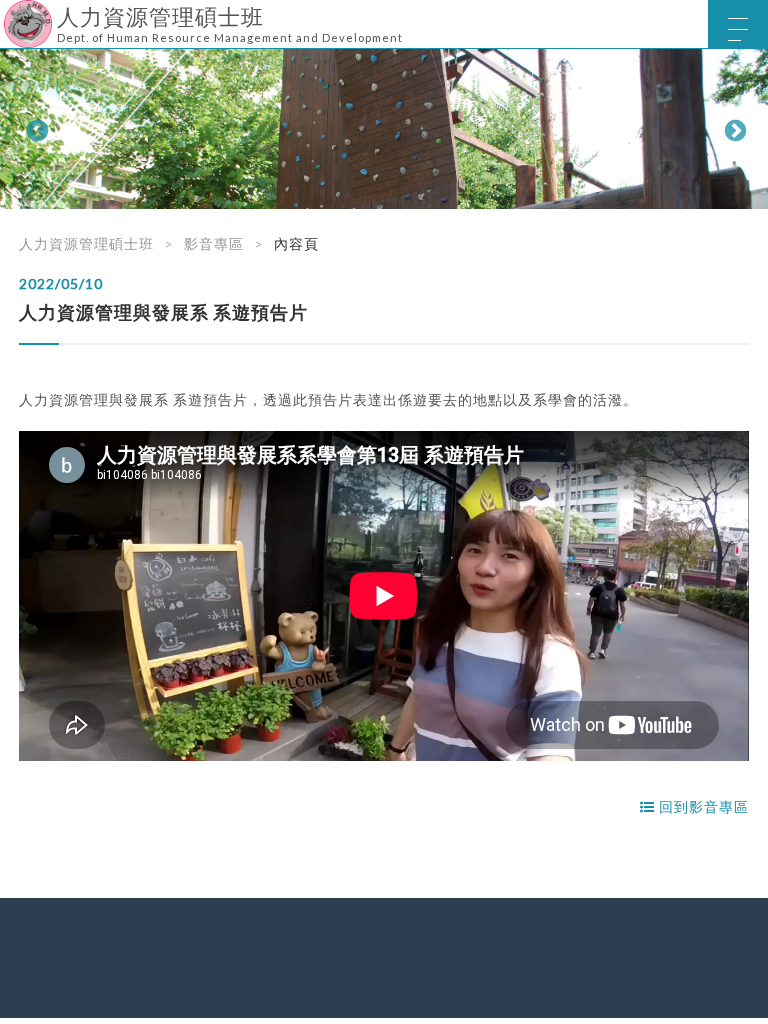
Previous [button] (35, 129)
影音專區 (214, 243)
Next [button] (733, 129)
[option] (384, 129)
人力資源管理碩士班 (86, 243)
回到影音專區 (702, 806)
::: (7, 14)
